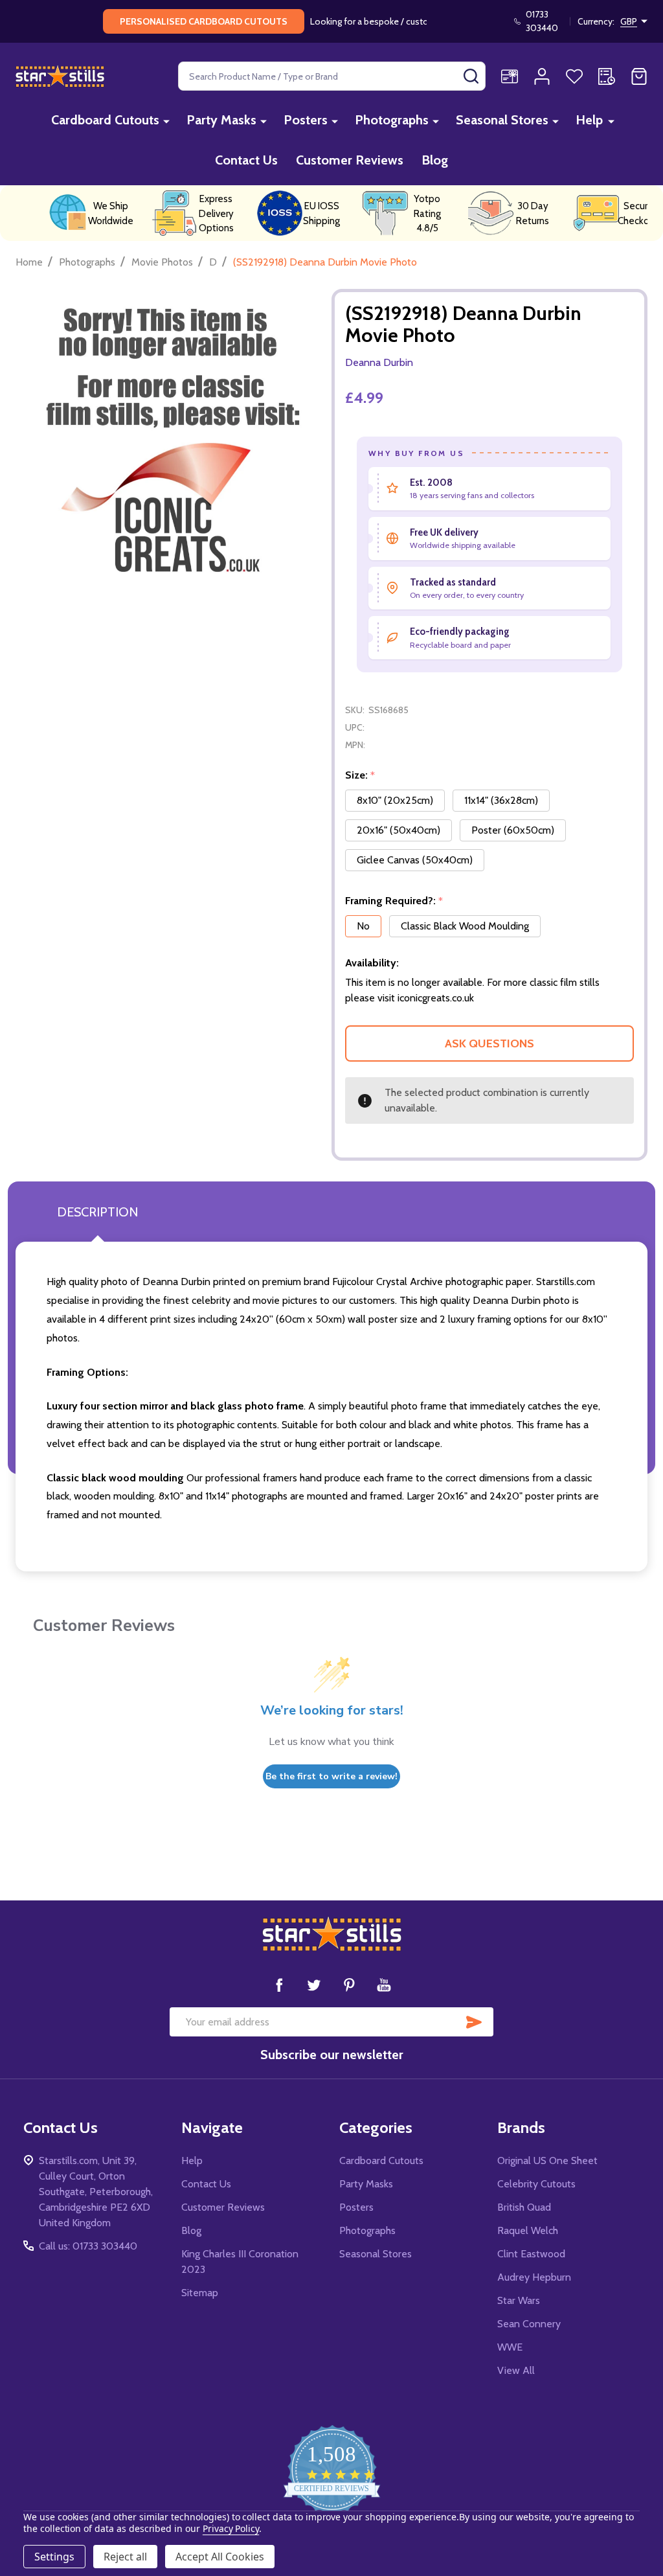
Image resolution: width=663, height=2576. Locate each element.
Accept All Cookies (220, 2557)
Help (589, 120)
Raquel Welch (528, 2230)
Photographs (392, 120)
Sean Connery (529, 2324)
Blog (435, 160)
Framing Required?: (394, 901)
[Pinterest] (349, 1985)
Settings (54, 2557)
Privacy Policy (231, 2528)
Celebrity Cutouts (536, 2184)
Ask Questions (489, 1043)
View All (516, 2370)
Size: (360, 775)
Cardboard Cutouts (105, 120)
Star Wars (519, 2300)
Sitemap (200, 2293)
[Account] (542, 76)
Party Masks (221, 120)
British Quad (524, 2207)
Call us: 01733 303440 (88, 2246)
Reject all (125, 2557)
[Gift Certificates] (510, 76)
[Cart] (639, 76)
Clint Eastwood (531, 2254)
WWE (510, 2347)
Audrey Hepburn (534, 2277)
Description (97, 1212)
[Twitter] (314, 1985)
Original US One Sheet (547, 2160)
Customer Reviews (350, 160)
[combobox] (332, 76)
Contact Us (246, 160)
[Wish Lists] (574, 76)
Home (29, 262)
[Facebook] (279, 1985)
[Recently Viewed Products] (607, 76)
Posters (306, 120)
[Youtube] (384, 1985)
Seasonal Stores (502, 120)
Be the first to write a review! (331, 1776)
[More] (166, 121)
